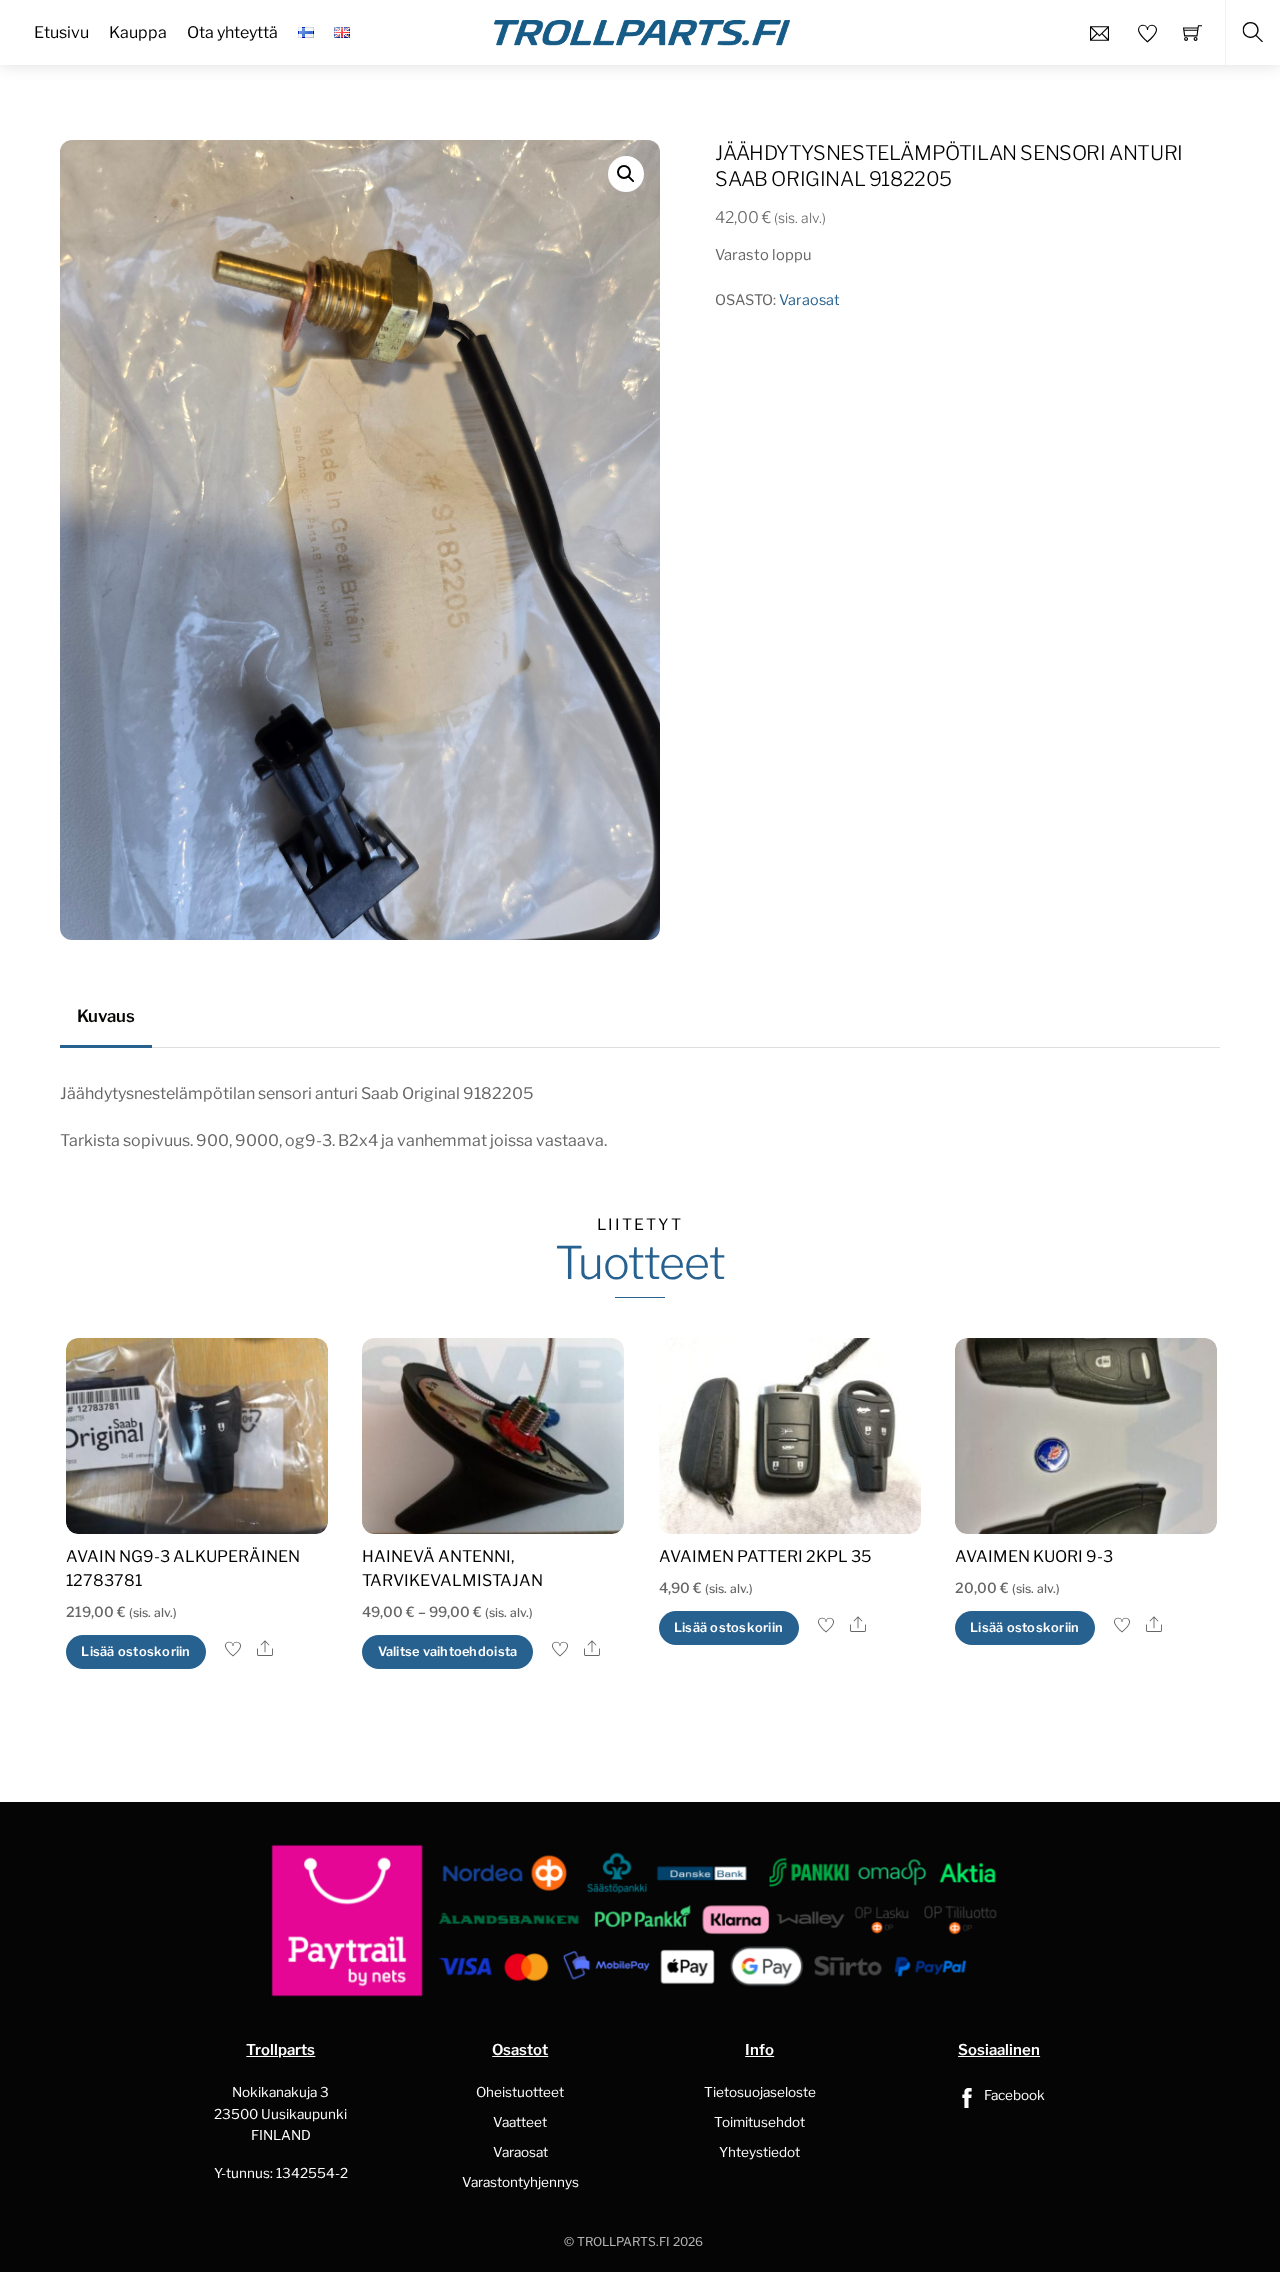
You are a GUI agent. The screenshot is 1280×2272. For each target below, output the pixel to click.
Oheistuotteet (520, 2092)
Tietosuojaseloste (760, 2092)
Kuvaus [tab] (106, 1016)
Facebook (1013, 2095)
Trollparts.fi (623, 2241)
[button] (626, 174)
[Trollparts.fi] (642, 30)
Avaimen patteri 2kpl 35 (765, 1556)
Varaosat (809, 300)
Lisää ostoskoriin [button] (135, 1651)
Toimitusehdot (759, 2122)
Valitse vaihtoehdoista (448, 1651)
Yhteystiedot (759, 2152)
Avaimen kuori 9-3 (1034, 1556)
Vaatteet (520, 2122)
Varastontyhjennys (520, 2182)
